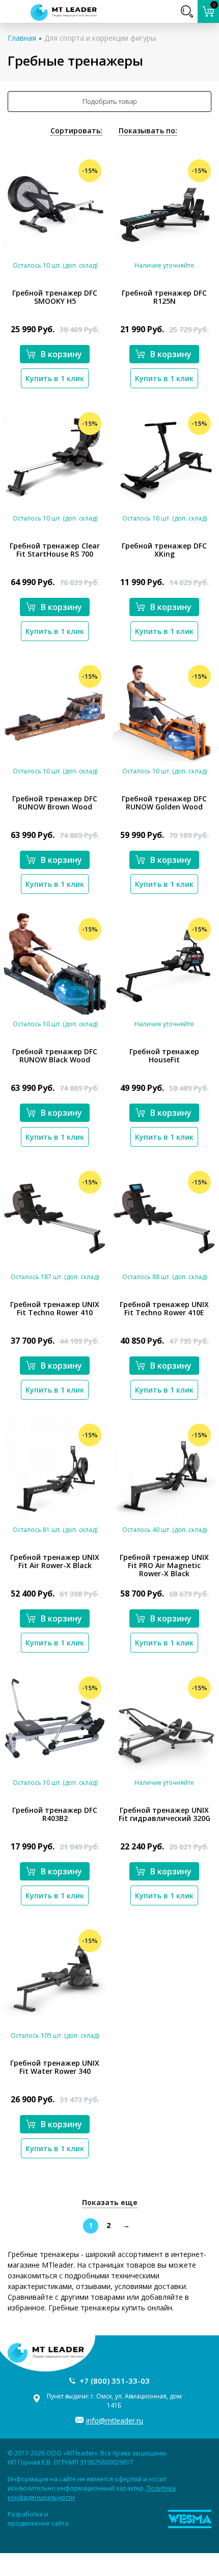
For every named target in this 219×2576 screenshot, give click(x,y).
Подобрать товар (110, 101)
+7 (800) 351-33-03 (115, 2381)
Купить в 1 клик (55, 378)
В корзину (61, 354)
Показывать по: (148, 131)
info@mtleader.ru (115, 2421)
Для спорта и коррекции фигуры (100, 38)
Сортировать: (76, 131)
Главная (22, 38)
